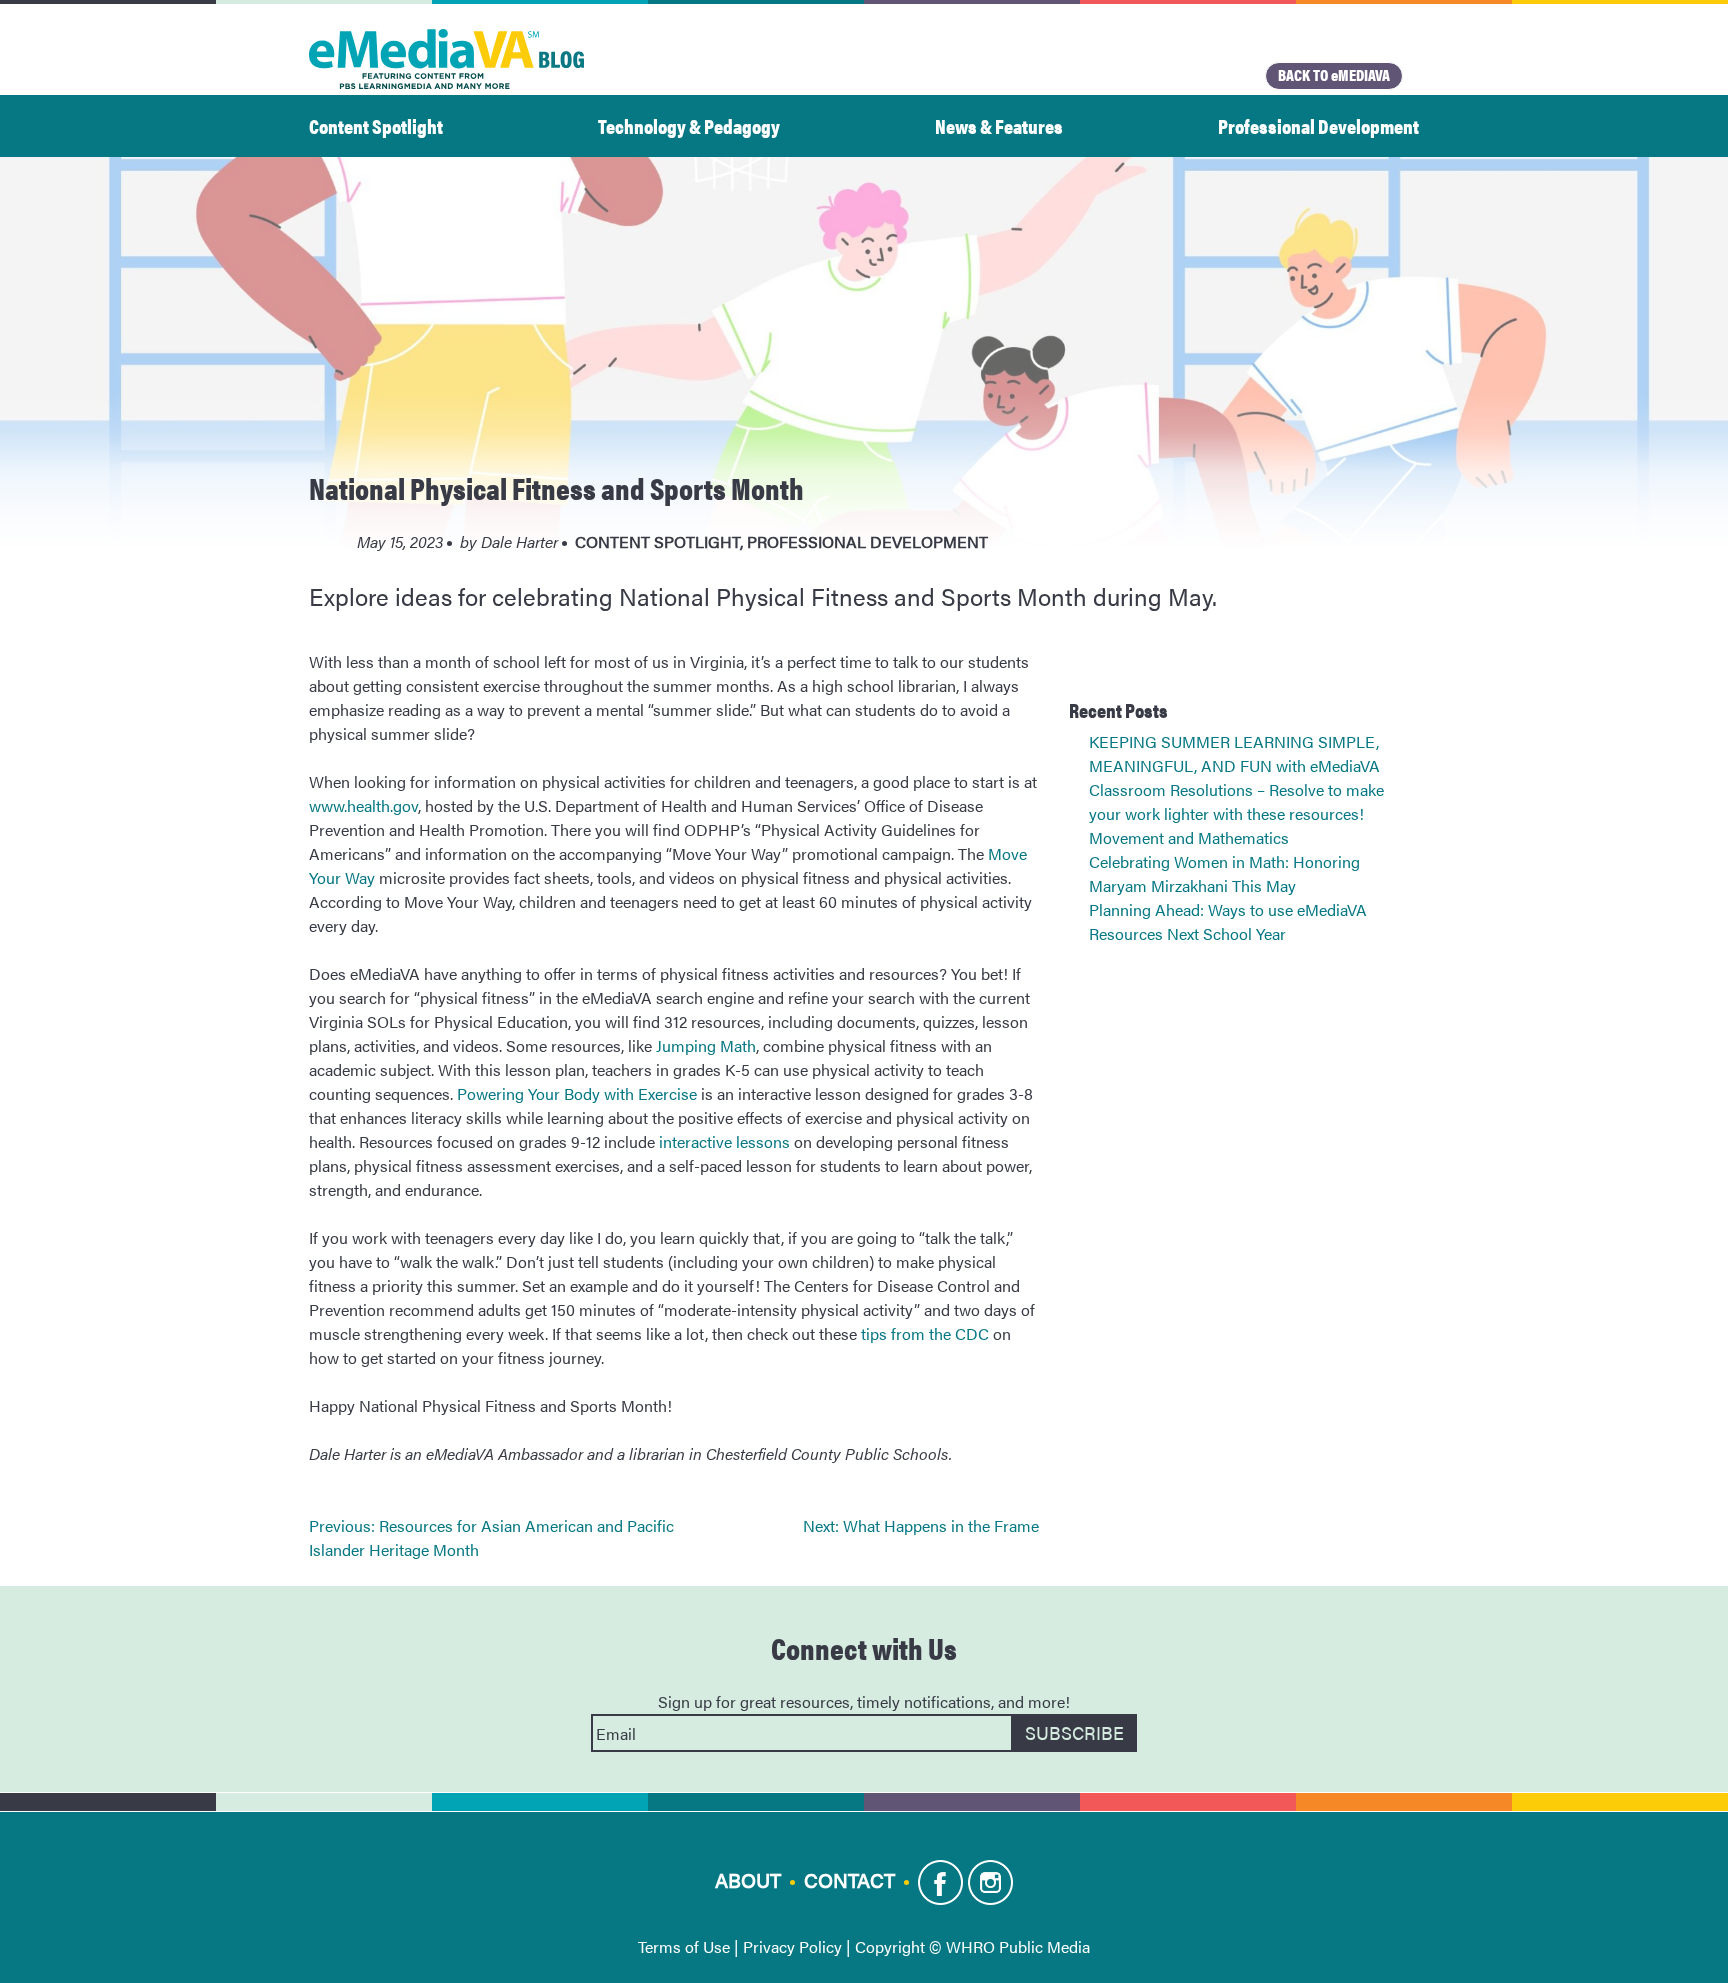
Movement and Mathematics (1189, 837)
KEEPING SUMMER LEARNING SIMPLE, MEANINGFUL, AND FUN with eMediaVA (1234, 753)
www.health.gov (363, 805)
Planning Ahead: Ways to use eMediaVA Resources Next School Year (1228, 921)
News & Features (999, 125)
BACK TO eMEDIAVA (1334, 74)
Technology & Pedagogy (689, 125)
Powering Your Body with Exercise (577, 1093)
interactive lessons (724, 1141)
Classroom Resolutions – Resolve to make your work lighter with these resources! (1236, 801)
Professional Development (1318, 125)
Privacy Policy (792, 1946)
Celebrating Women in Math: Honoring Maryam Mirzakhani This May (1224, 873)
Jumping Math (706, 1045)
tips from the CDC (925, 1333)
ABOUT (748, 1879)
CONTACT (849, 1879)
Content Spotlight (376, 125)
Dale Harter (519, 541)
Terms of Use (684, 1946)
